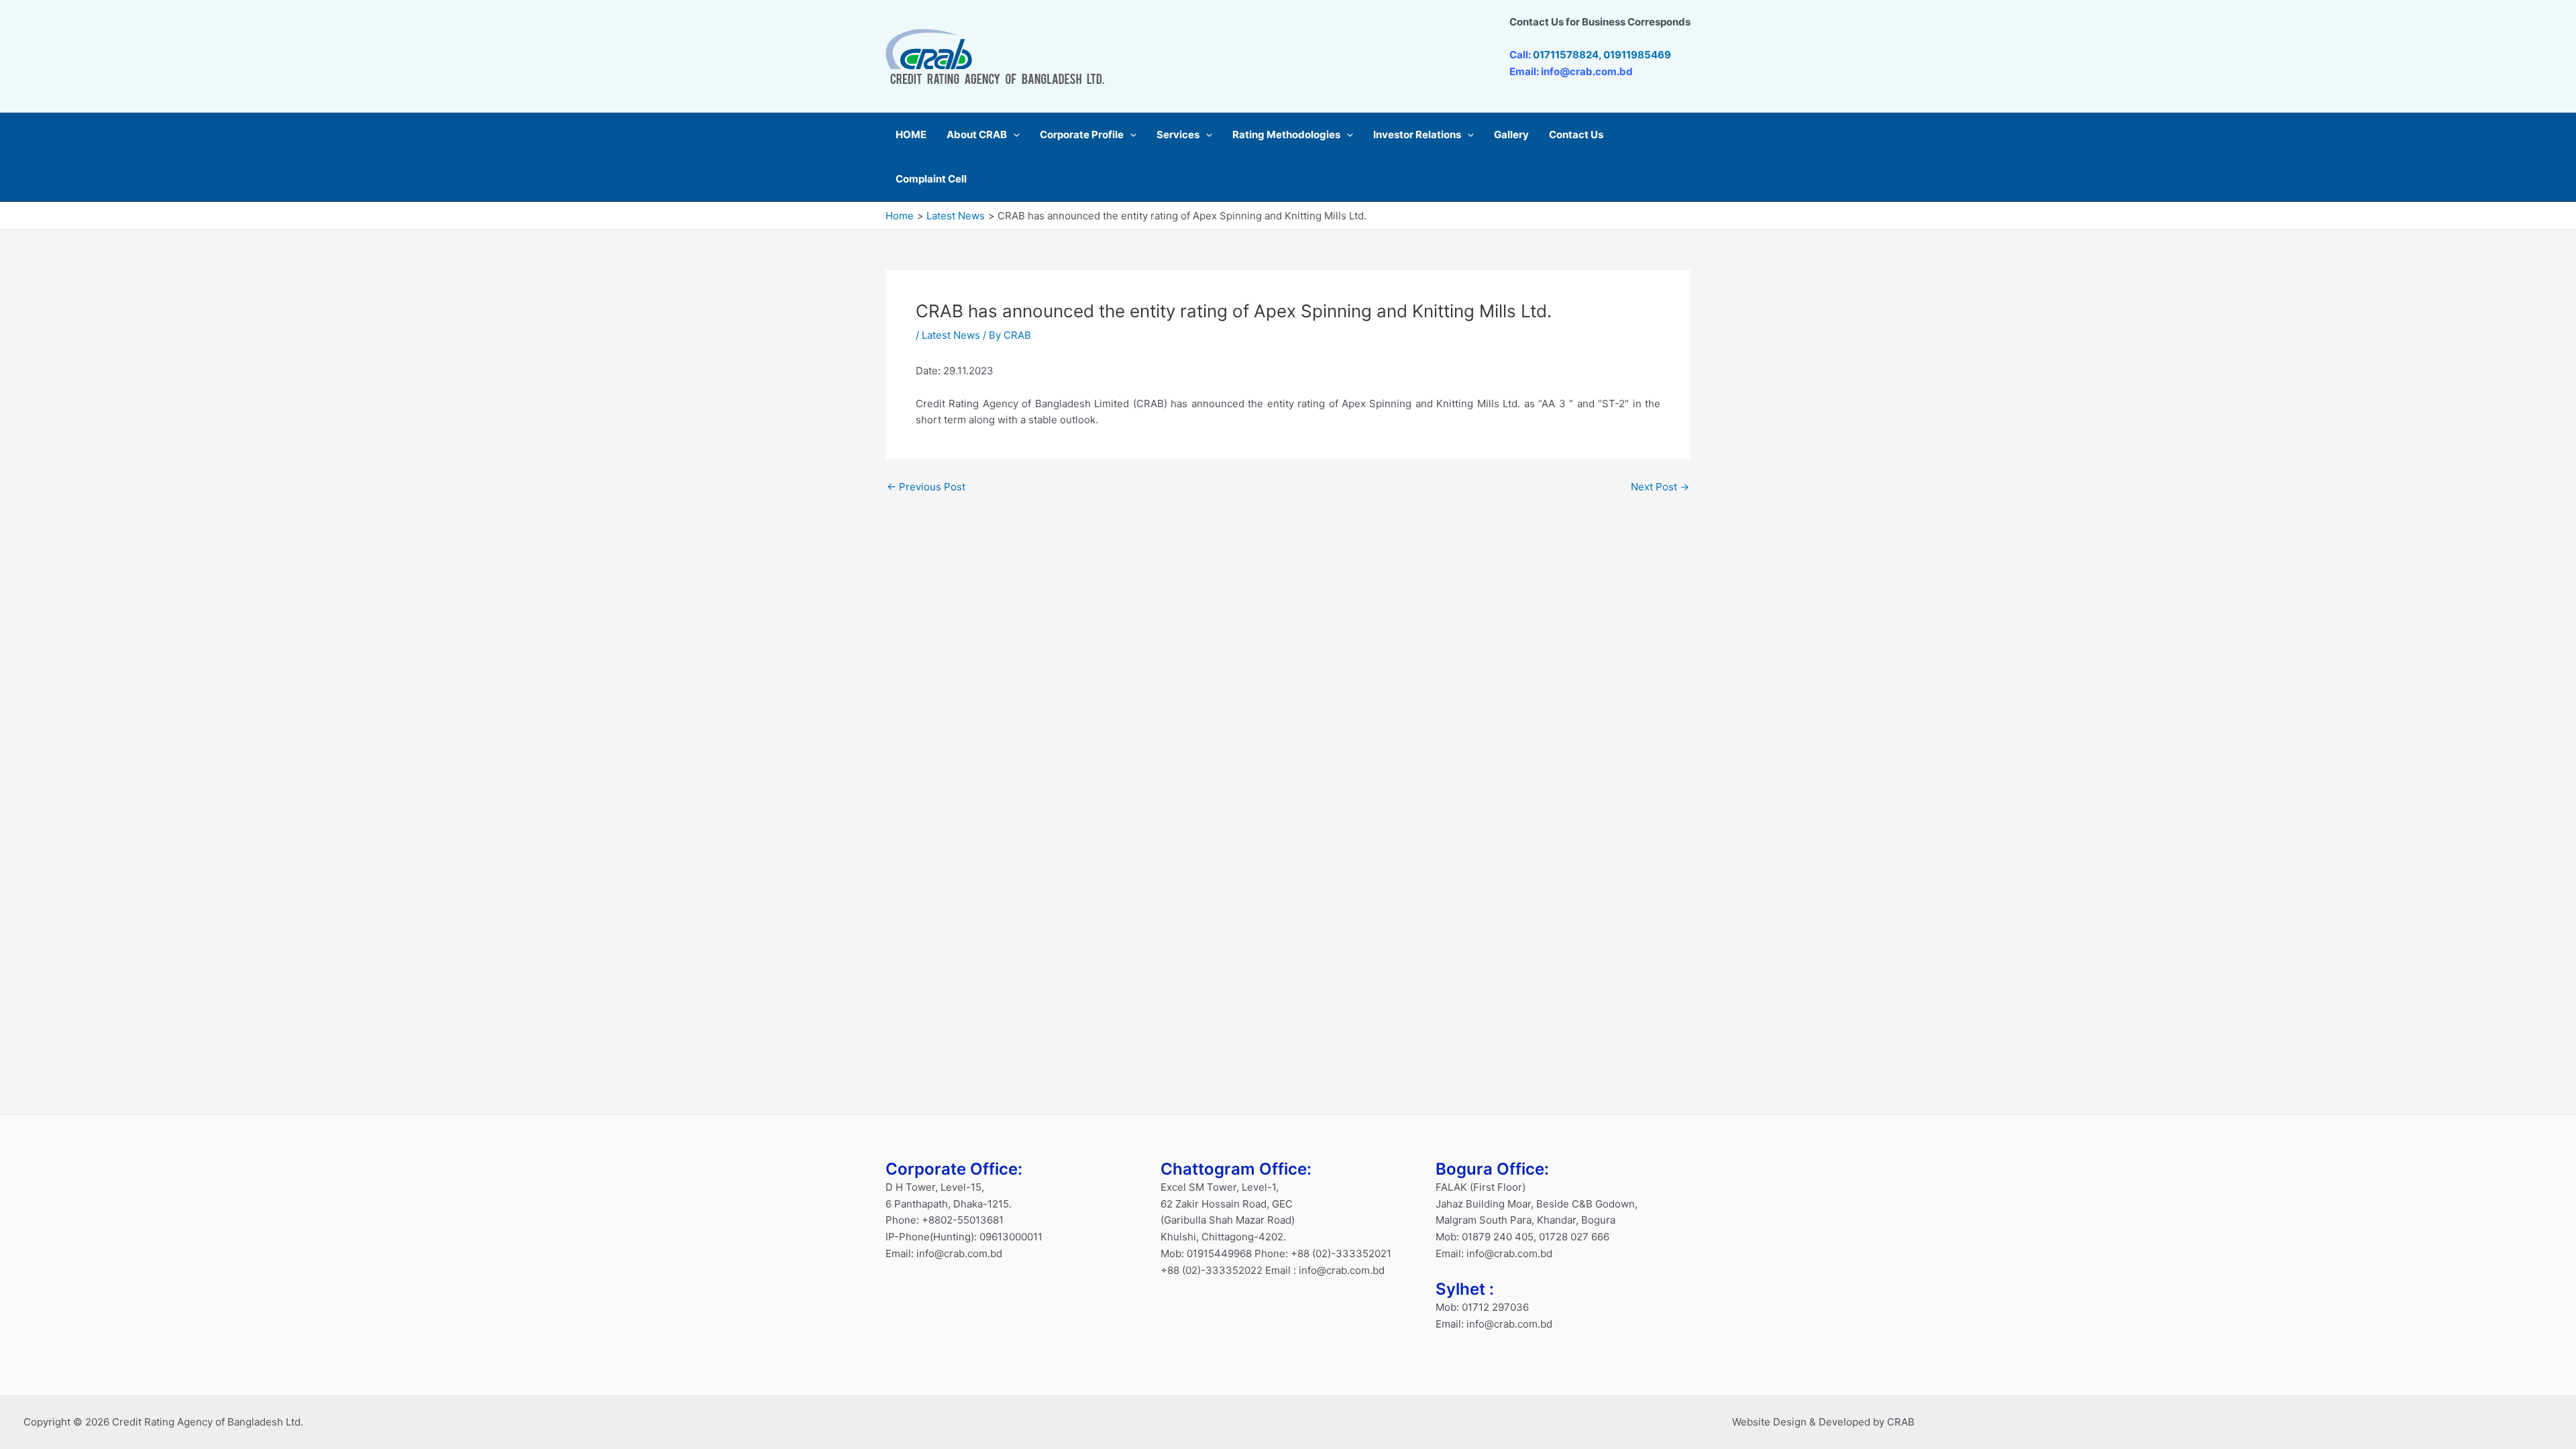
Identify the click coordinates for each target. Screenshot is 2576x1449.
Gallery (1511, 135)
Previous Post (926, 487)
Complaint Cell (931, 179)
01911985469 (1637, 55)
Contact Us (1576, 135)
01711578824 (1566, 55)
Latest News (951, 335)
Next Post (1660, 487)
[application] (1013, 135)
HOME (911, 135)
